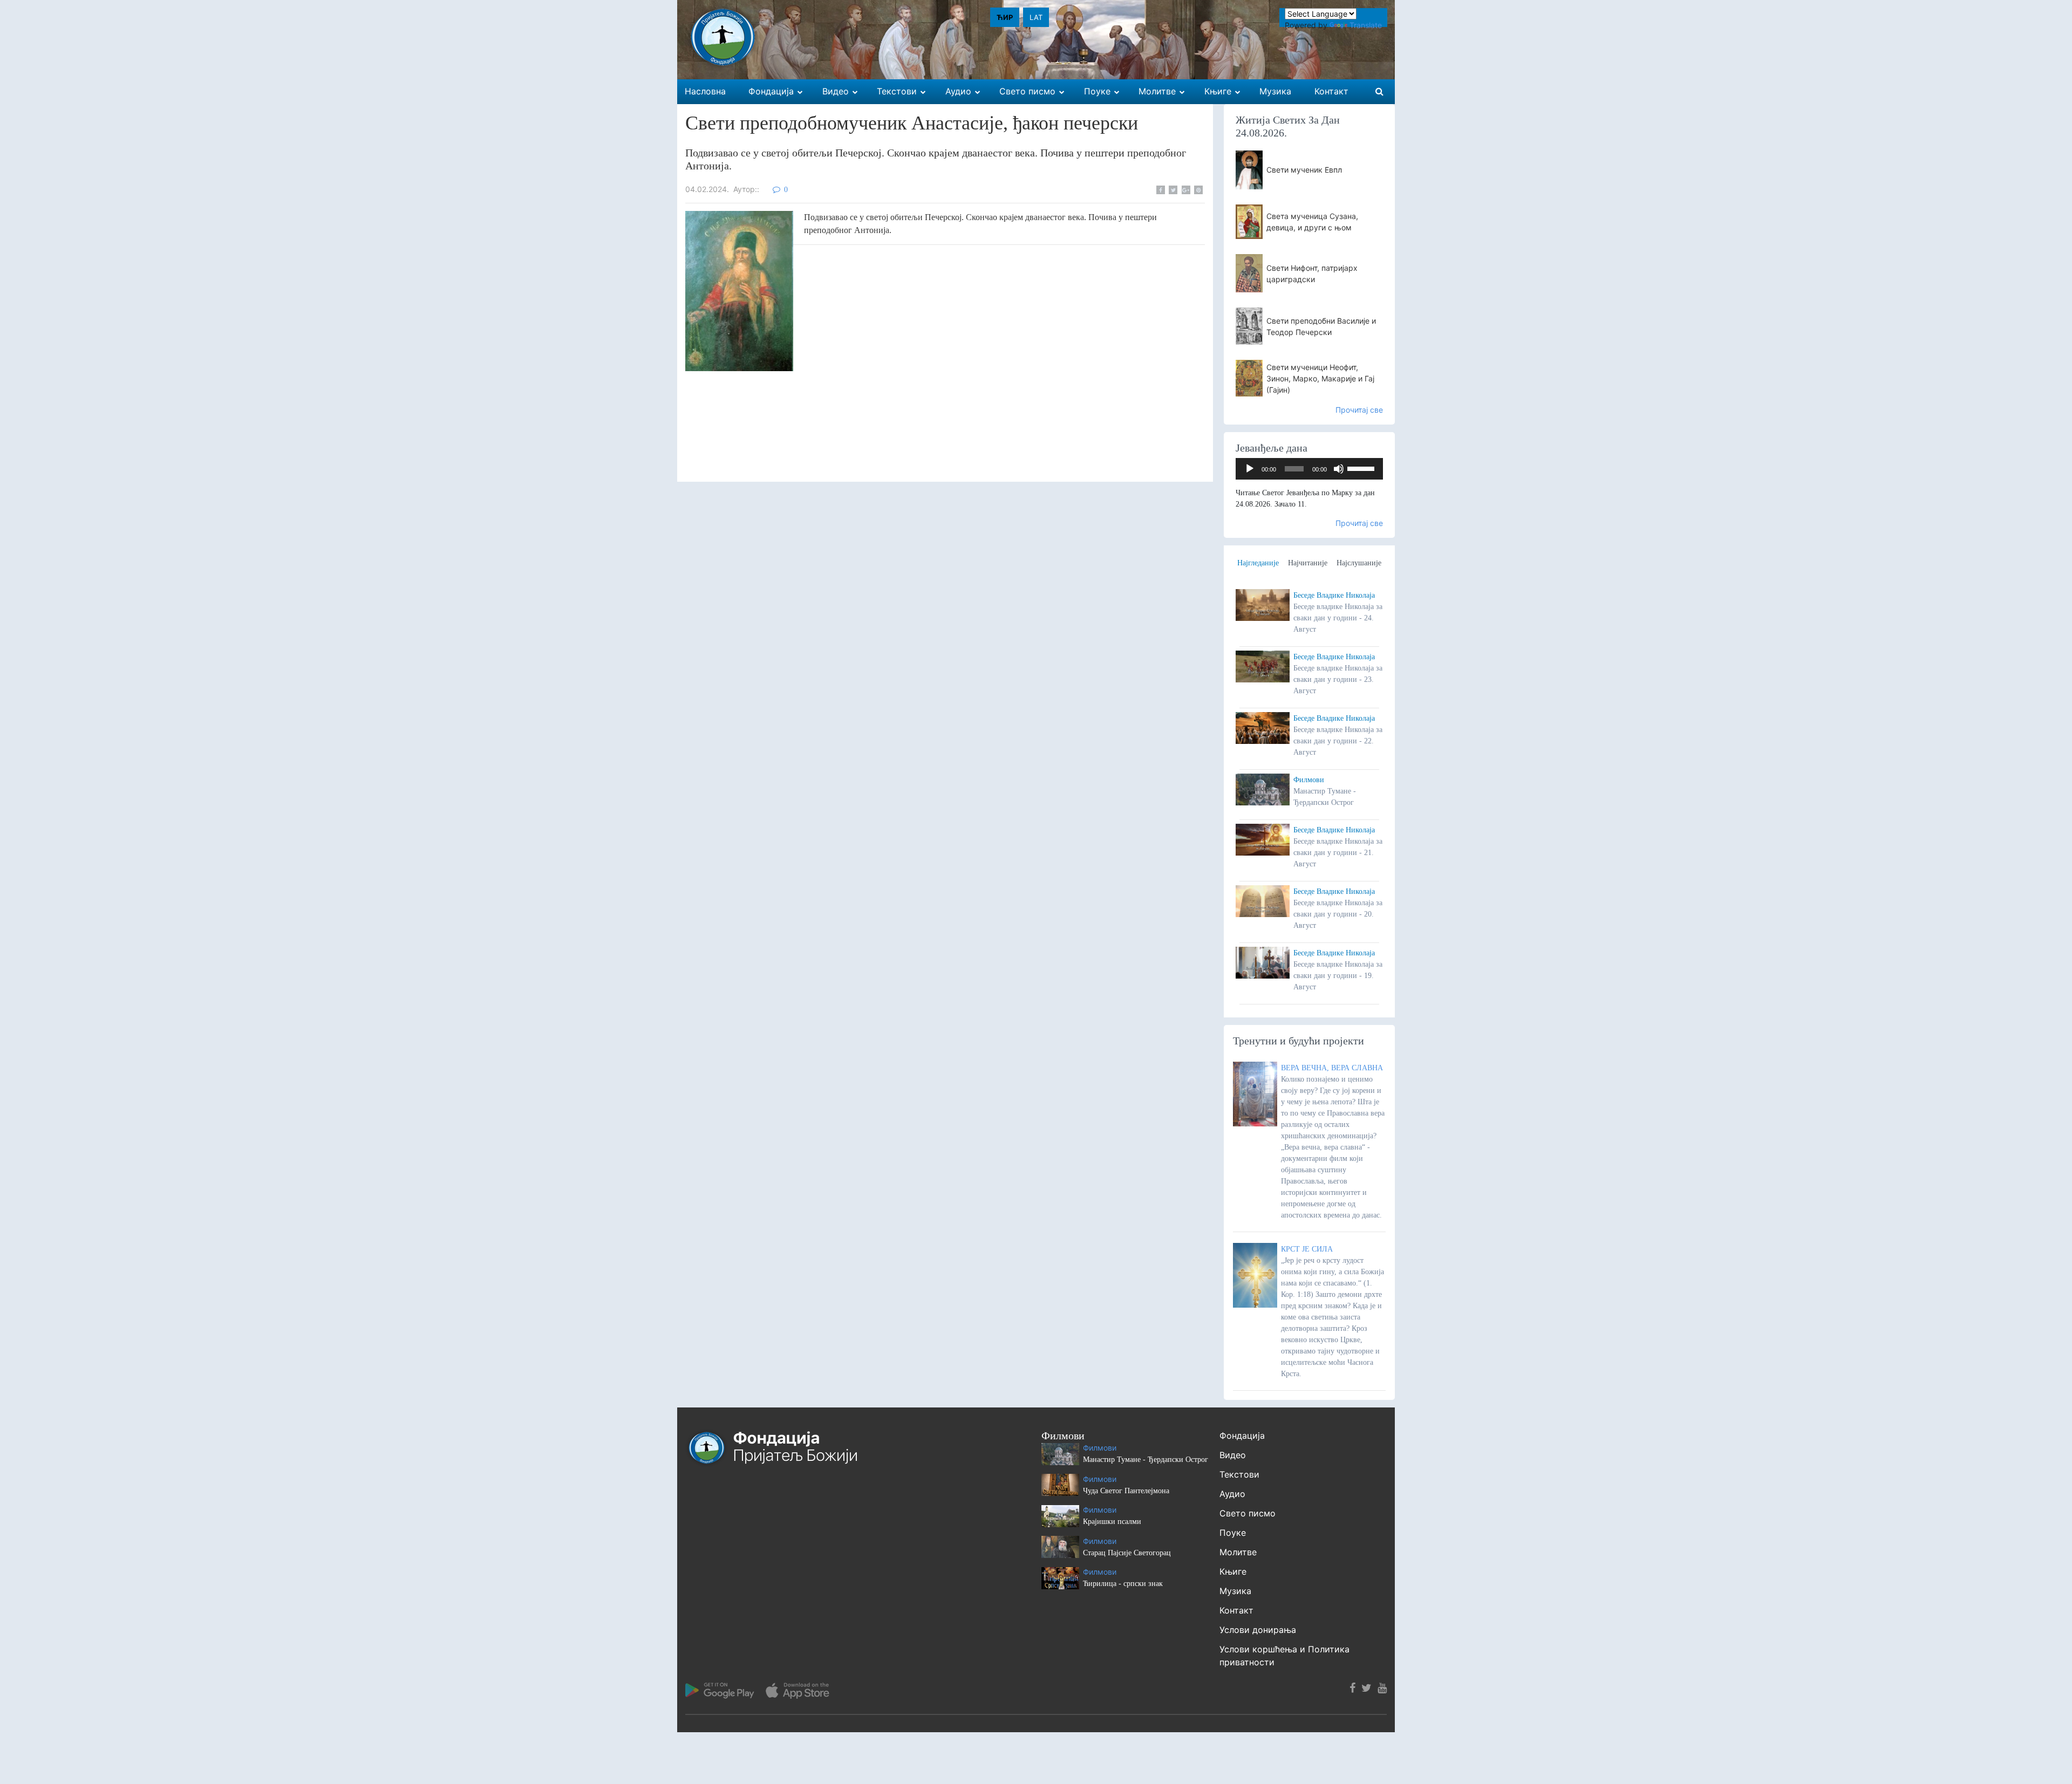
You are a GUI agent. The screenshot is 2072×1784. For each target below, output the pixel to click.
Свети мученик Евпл (1304, 170)
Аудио (1232, 1494)
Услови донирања (1258, 1630)
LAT (1036, 17)
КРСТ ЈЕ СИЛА (1307, 1249)
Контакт (1236, 1610)
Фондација (1242, 1436)
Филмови (1309, 780)
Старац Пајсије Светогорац (1127, 1553)
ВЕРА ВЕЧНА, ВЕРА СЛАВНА (1332, 1068)
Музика (1235, 1591)
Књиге (1233, 1571)
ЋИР (1005, 17)
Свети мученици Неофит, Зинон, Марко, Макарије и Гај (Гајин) (1320, 378)
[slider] (1362, 468)
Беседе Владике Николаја (1334, 595)
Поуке (1233, 1533)
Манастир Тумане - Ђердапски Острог (1146, 1460)
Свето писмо (1248, 1513)
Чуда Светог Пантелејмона (1126, 1491)
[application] (1310, 469)
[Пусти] (1250, 469)
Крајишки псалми (1112, 1522)
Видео (1233, 1455)
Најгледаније (1258, 563)
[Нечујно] (1339, 469)
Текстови (1239, 1474)
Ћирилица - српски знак (1123, 1584)
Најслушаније (1359, 563)
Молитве (1238, 1552)
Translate (1366, 25)
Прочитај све (1359, 410)
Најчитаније (1308, 563)
